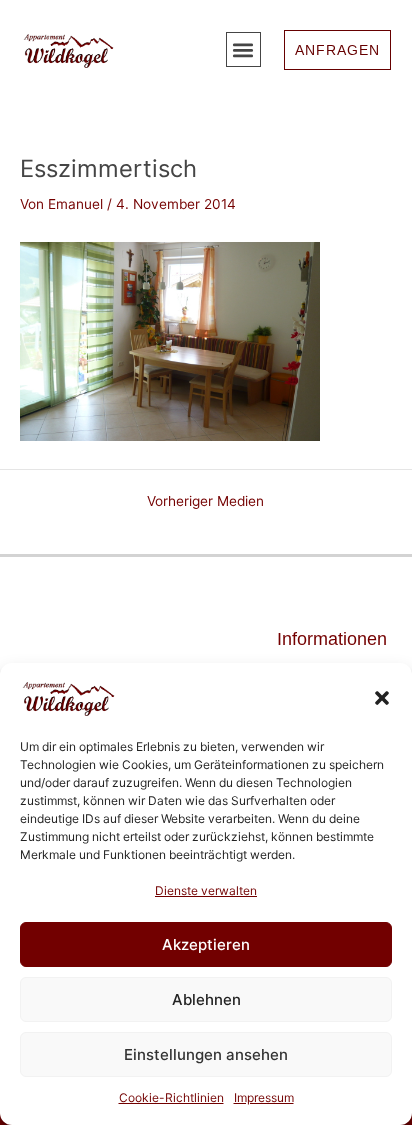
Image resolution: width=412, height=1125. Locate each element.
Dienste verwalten (206, 890)
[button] (382, 698)
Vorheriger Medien (205, 502)
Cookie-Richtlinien (171, 1097)
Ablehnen (206, 999)
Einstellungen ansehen (206, 1054)
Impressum (264, 1097)
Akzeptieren (206, 944)
